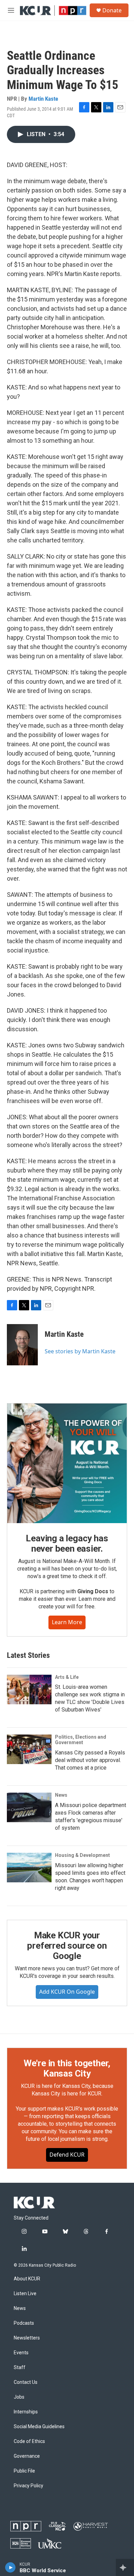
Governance (27, 2456)
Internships (26, 2412)
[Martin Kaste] (22, 1345)
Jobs (19, 2397)
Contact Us (26, 2382)
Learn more (67, 1622)
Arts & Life (67, 1677)
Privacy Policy (29, 2486)
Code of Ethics (29, 2441)
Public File (24, 2471)
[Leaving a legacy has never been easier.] (67, 1463)
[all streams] (125, 2567)
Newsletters (27, 2338)
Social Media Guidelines (39, 2427)
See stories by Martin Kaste (80, 1351)
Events (21, 2353)
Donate (112, 10)
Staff (20, 2368)
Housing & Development (82, 1855)
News (61, 1795)
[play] (10, 2567)
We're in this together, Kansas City (67, 2068)
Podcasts (24, 2323)
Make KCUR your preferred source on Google (67, 1946)
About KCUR (27, 2279)
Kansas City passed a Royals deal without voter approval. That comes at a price (90, 1760)
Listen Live (25, 2294)
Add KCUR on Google (67, 1992)
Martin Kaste (43, 99)
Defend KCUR (67, 2155)
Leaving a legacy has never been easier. (67, 1543)
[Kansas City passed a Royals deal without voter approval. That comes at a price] (29, 1749)
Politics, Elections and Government (81, 1740)
